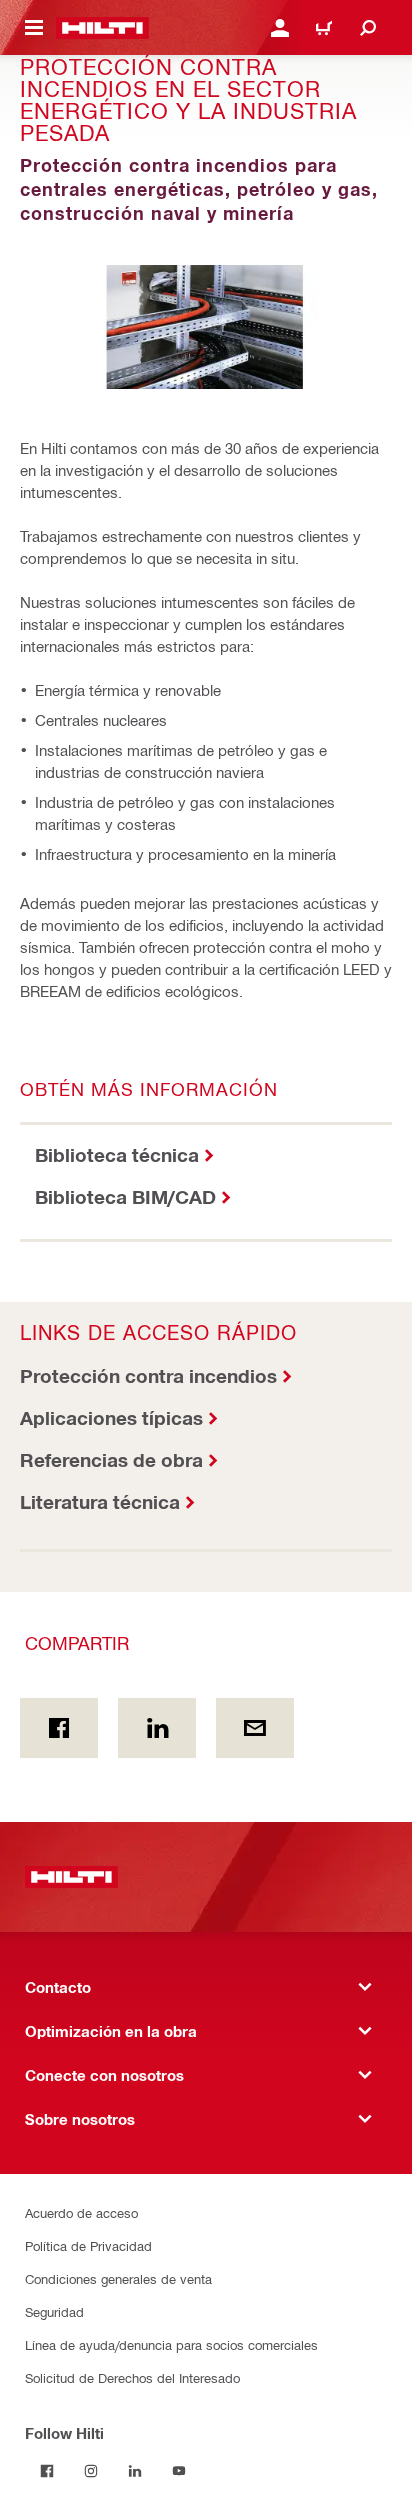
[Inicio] (102, 28)
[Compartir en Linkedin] (157, 1728)
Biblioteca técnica (117, 1154)
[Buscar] (368, 28)
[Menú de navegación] (34, 28)
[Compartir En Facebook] (59, 1728)
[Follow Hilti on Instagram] (91, 2471)
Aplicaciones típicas (111, 1417)
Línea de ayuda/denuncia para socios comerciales (171, 2344)
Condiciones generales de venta (118, 2278)
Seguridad (54, 2311)
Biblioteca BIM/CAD (125, 1196)
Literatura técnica (100, 1501)
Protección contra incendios (148, 1375)
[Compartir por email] (255, 1728)
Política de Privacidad (88, 2245)
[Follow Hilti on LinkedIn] (135, 2471)
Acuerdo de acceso (81, 2212)
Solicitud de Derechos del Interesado (132, 2377)
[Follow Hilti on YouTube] (179, 2471)
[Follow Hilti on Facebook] (47, 2471)
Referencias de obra (111, 1459)
